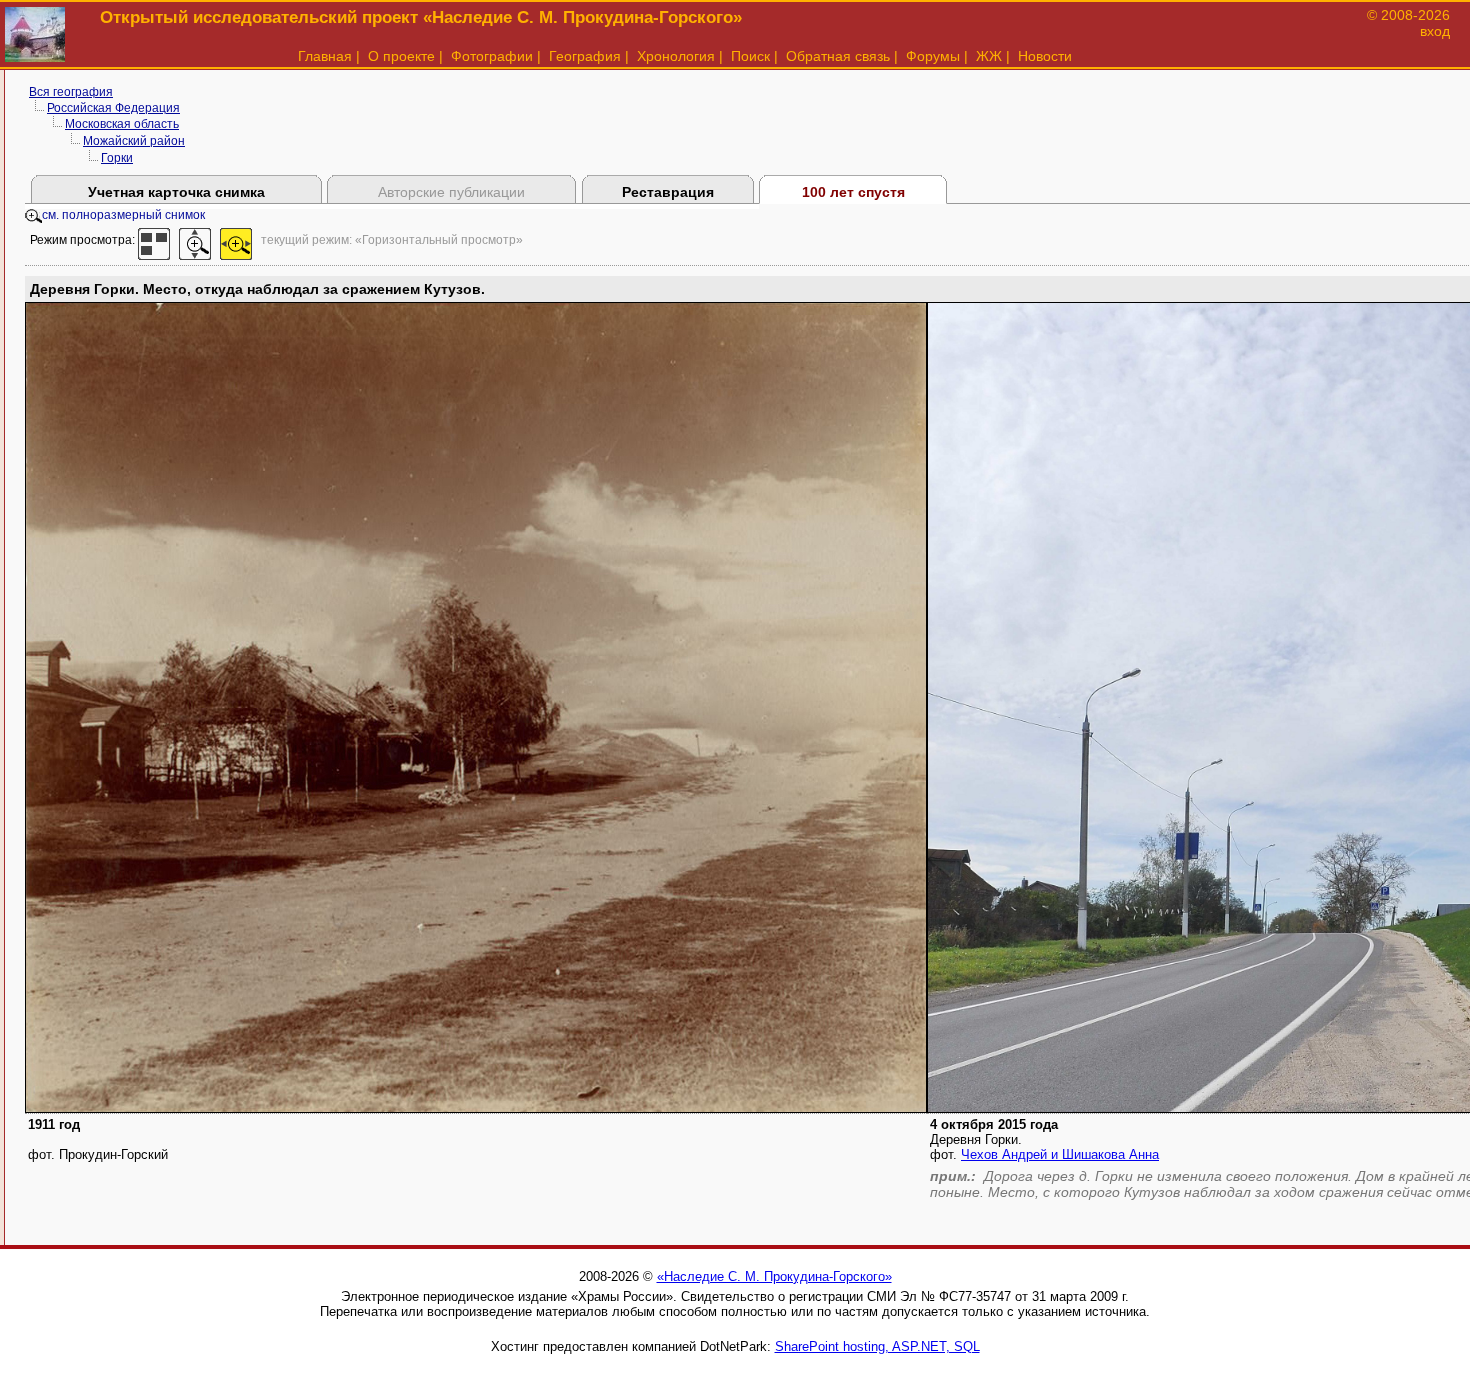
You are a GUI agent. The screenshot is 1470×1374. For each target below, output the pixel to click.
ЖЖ (989, 56)
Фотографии (492, 56)
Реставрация (668, 192)
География (585, 56)
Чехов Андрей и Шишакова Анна (1060, 1154)
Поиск (750, 56)
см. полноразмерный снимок (123, 215)
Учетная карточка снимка (176, 192)
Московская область (122, 124)
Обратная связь (838, 56)
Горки (117, 158)
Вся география (71, 92)
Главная (325, 56)
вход (1435, 31)
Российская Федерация (113, 108)
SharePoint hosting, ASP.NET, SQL (877, 1346)
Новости (1045, 56)
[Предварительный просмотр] (154, 240)
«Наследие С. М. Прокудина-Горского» (774, 1276)
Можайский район (134, 141)
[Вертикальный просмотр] (195, 240)
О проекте (401, 56)
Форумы (933, 56)
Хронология (676, 56)
